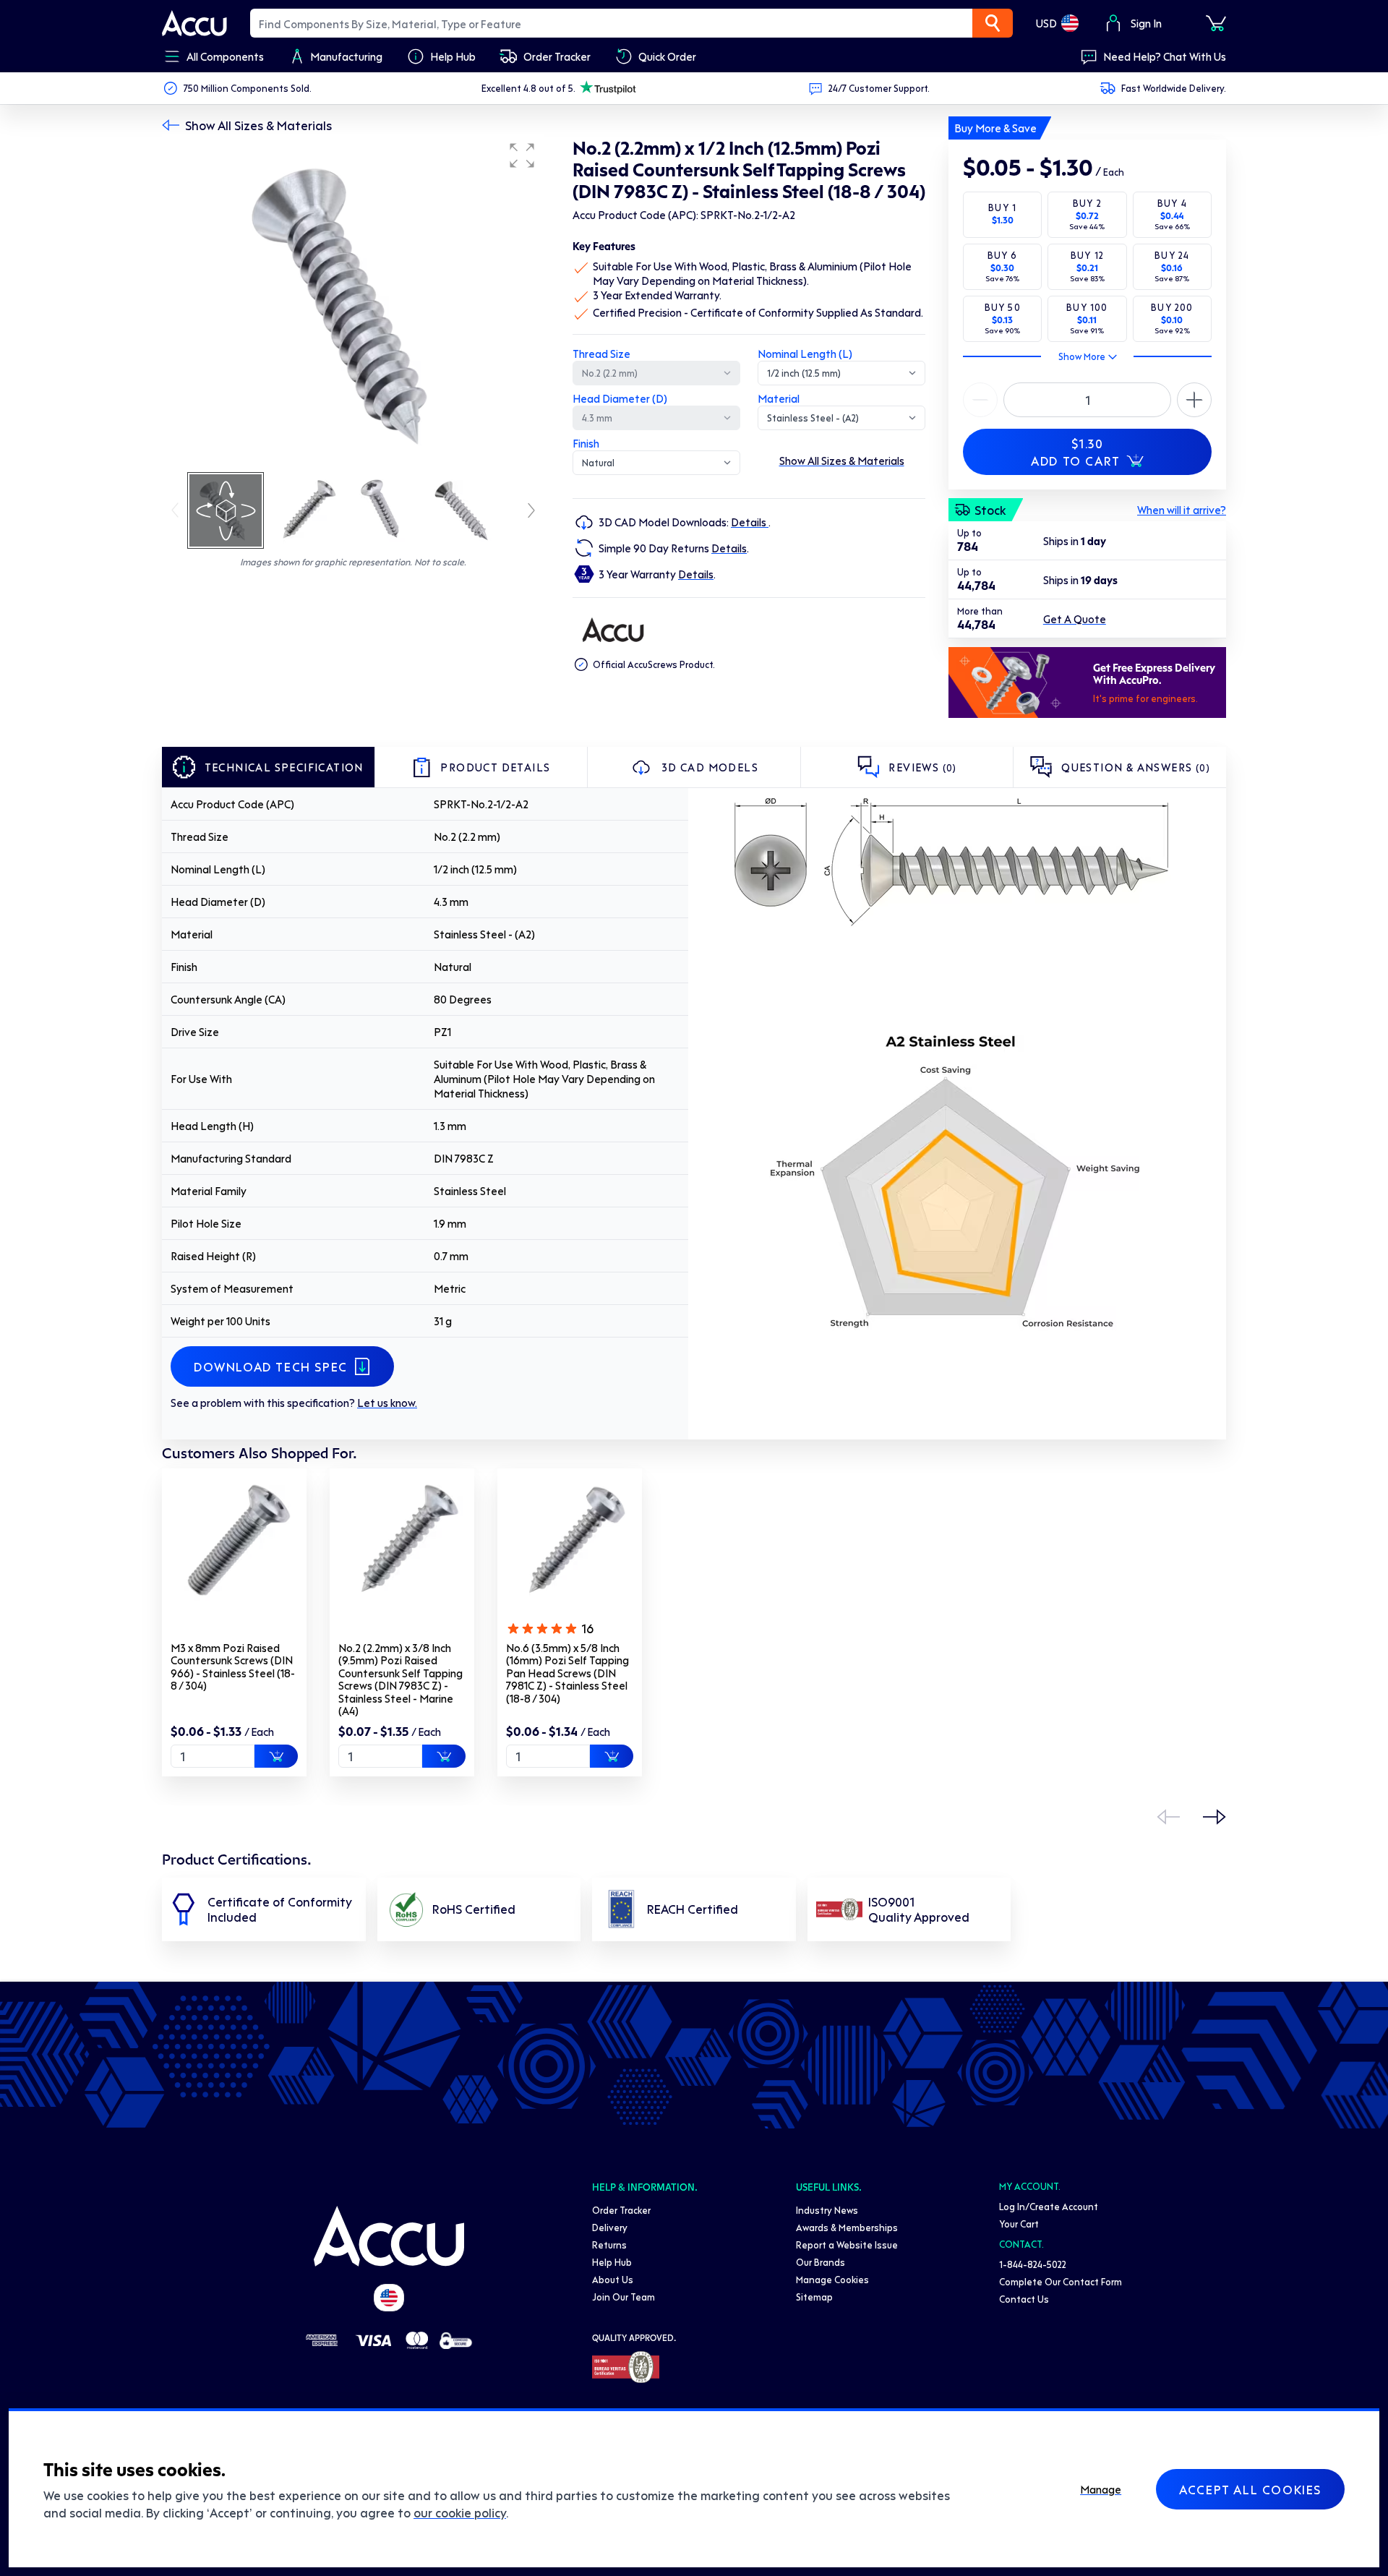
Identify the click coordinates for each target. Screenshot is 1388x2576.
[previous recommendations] (1168, 1817)
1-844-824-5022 (1033, 2264)
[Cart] (1216, 23)
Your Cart (1019, 2224)
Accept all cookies (1250, 2489)
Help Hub (612, 2262)
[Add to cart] (276, 1756)
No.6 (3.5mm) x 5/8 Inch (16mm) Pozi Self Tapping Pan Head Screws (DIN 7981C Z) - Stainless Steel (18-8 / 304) (567, 1673)
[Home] (389, 2236)
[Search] (993, 23)
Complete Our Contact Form (1061, 2281)
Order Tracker (621, 2210)
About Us (613, 2279)
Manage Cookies (832, 2279)
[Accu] (194, 23)
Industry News (827, 2210)
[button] (522, 155)
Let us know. (387, 1403)
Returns (609, 2245)
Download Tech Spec (271, 1366)
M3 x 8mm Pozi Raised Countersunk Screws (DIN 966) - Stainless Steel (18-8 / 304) (233, 1667)
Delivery (610, 2227)
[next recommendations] (1214, 1817)
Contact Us (1024, 2299)
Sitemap (814, 2297)
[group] (353, 302)
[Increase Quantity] (980, 400)
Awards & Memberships (847, 2227)
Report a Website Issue (847, 2245)
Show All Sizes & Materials (258, 125)
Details (750, 522)
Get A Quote (1075, 619)
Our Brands (821, 2262)
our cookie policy (460, 2512)
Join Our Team (624, 2297)
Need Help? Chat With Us (1165, 56)
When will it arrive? (1182, 510)
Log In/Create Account (1049, 2206)
